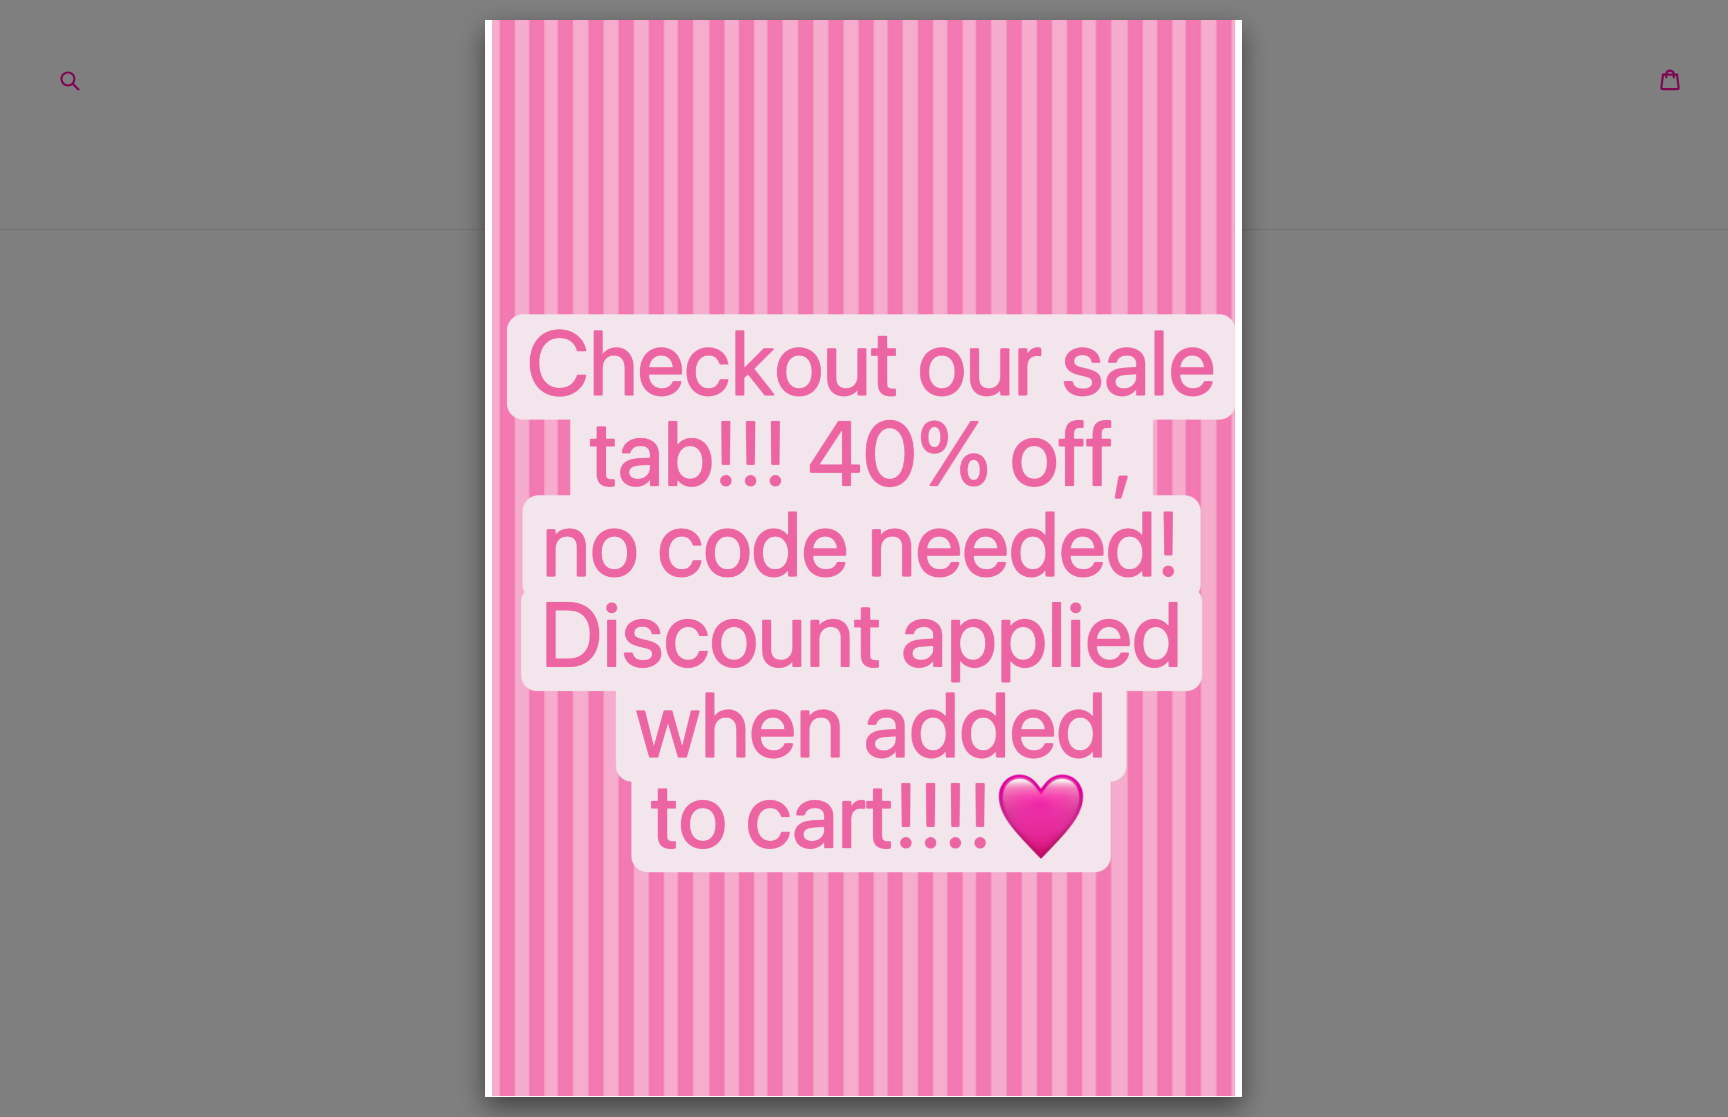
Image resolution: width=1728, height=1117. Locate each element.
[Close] (1242, 20)
